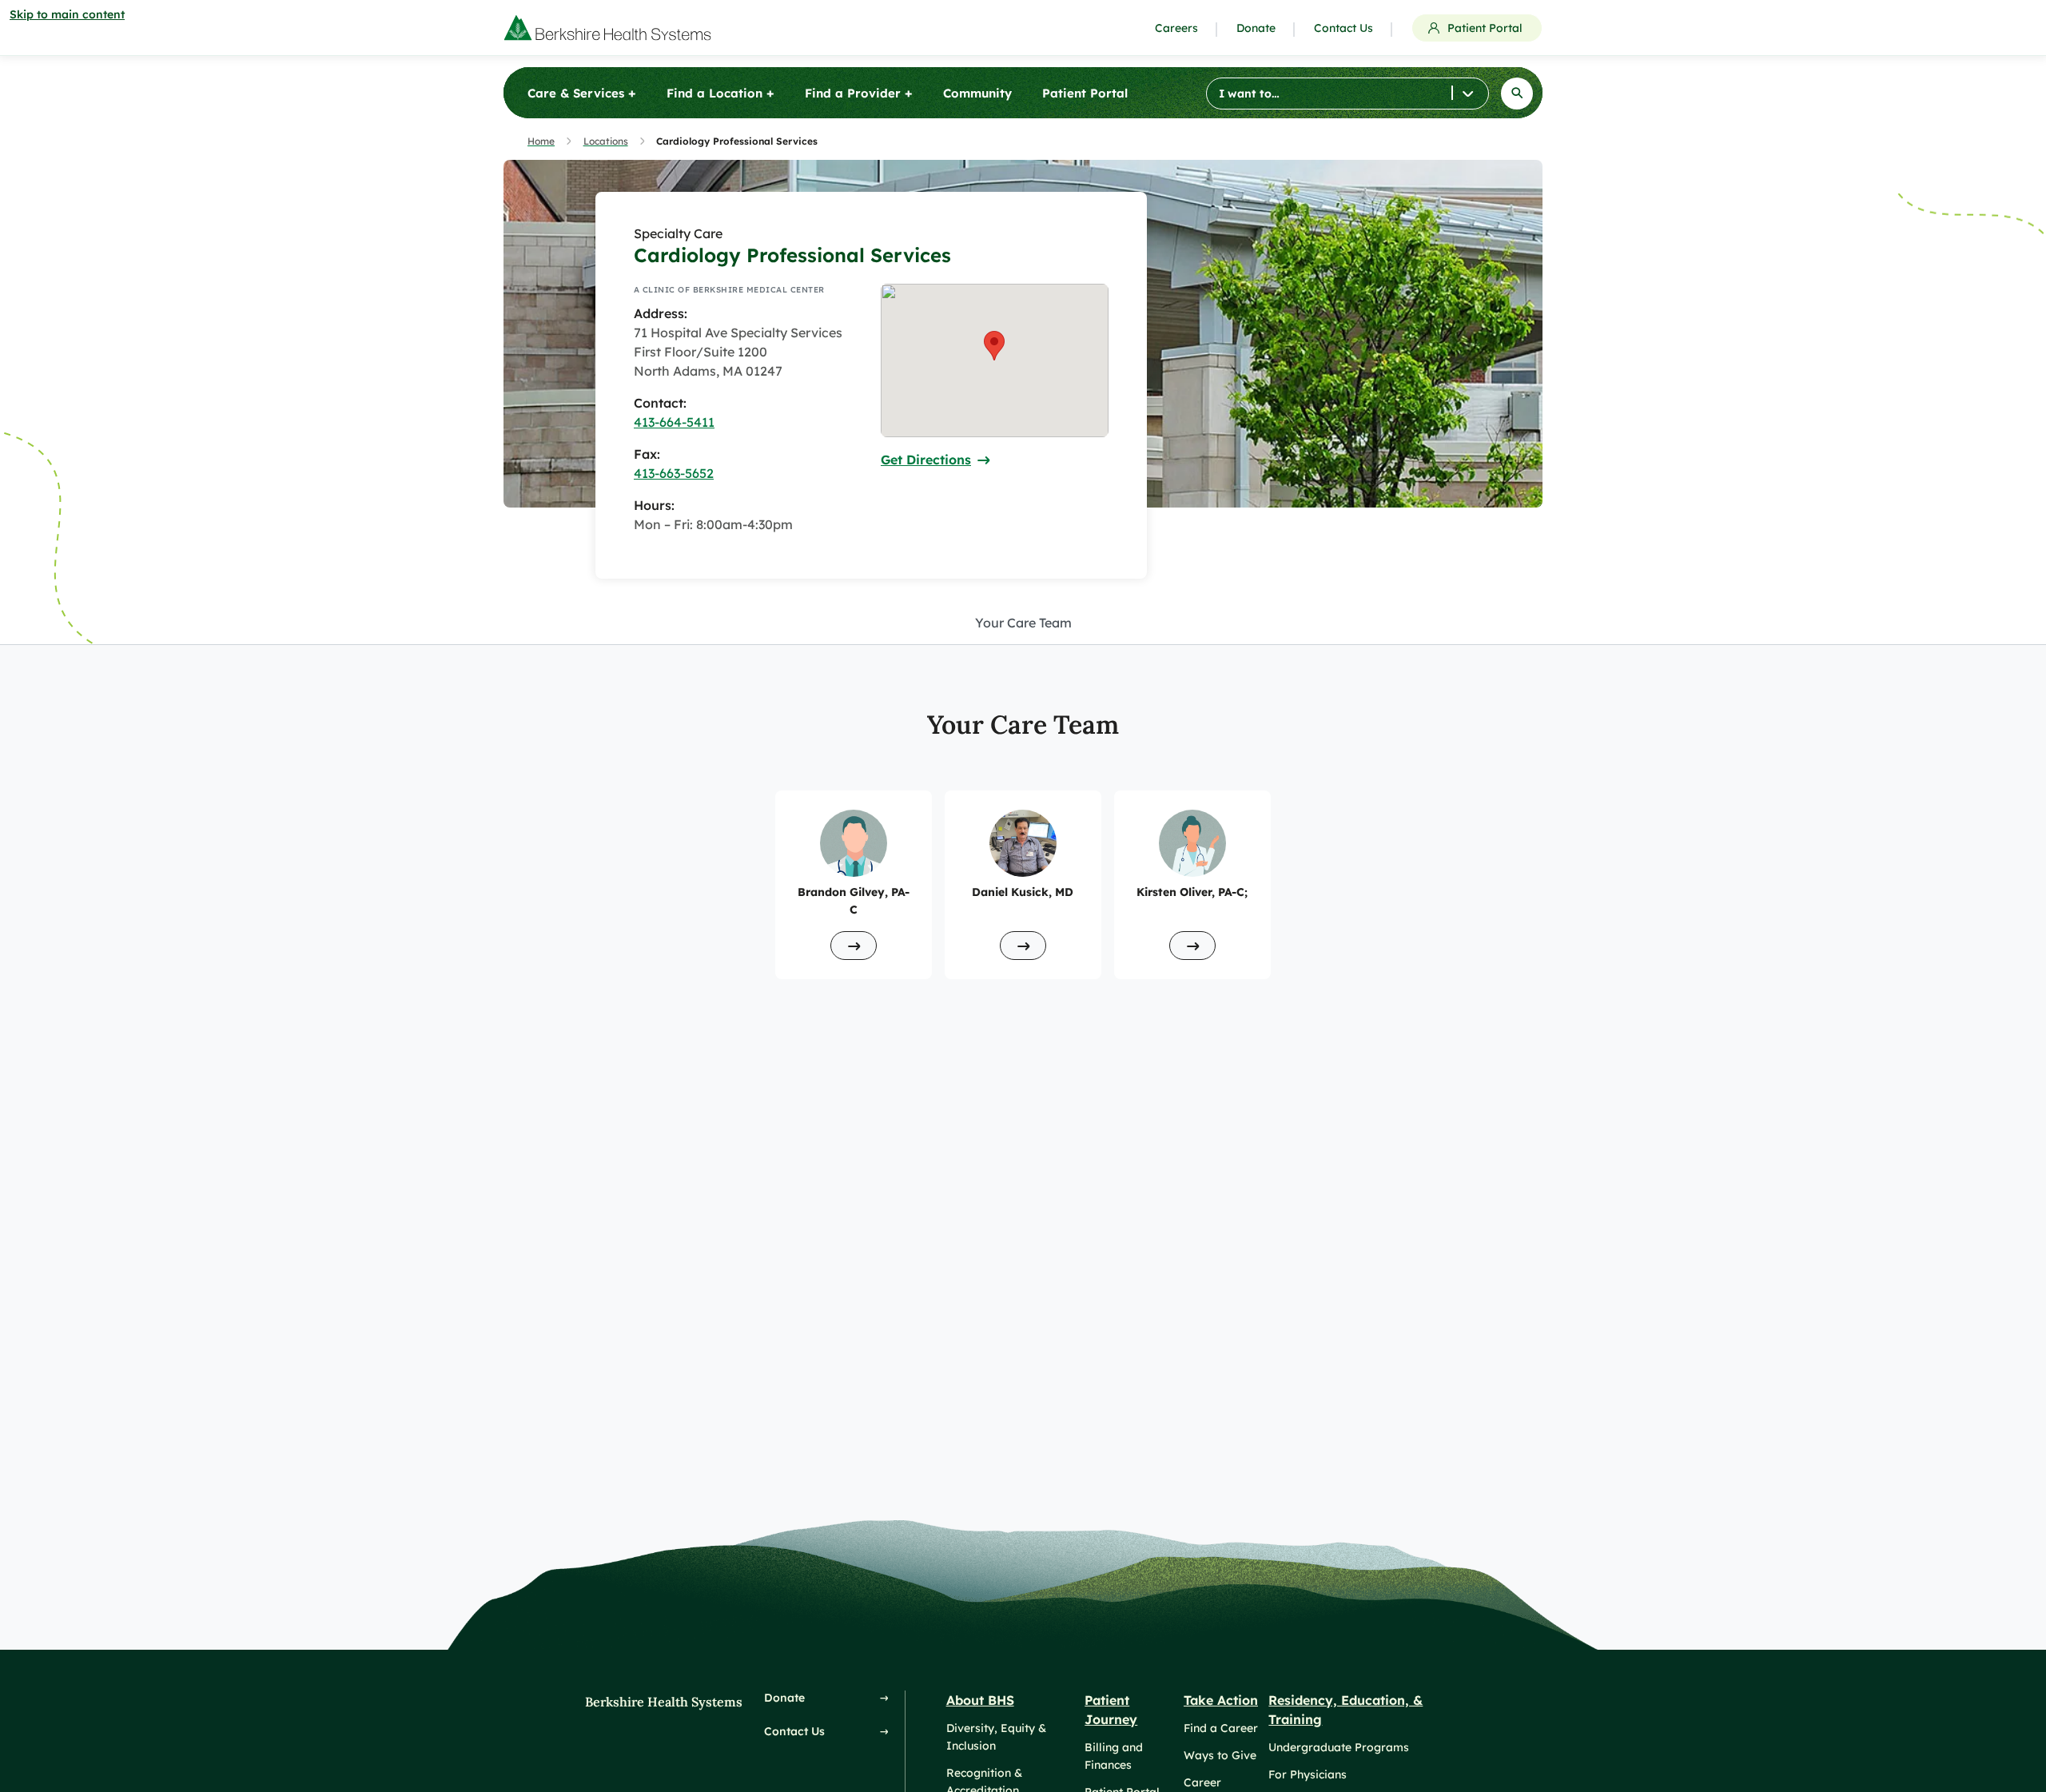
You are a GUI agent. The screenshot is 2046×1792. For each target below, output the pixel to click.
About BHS (980, 1700)
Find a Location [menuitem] (720, 93)
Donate (1256, 28)
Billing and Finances (1114, 1756)
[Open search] (1517, 94)
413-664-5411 (674, 422)
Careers (1176, 28)
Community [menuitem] (977, 93)
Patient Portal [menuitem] (1085, 93)
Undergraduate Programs (1339, 1747)
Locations (606, 141)
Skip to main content (67, 14)
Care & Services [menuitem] (582, 93)
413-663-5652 (674, 473)
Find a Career (1221, 1728)
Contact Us (1343, 28)
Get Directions (926, 460)
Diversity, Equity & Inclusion (996, 1737)
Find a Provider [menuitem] (859, 93)
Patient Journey (1111, 1710)
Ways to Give (1220, 1755)
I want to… (1249, 94)
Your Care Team (1023, 623)
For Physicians (1308, 1774)
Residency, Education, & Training (1345, 1710)
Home (541, 141)
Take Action (1221, 1700)
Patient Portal (1485, 28)
